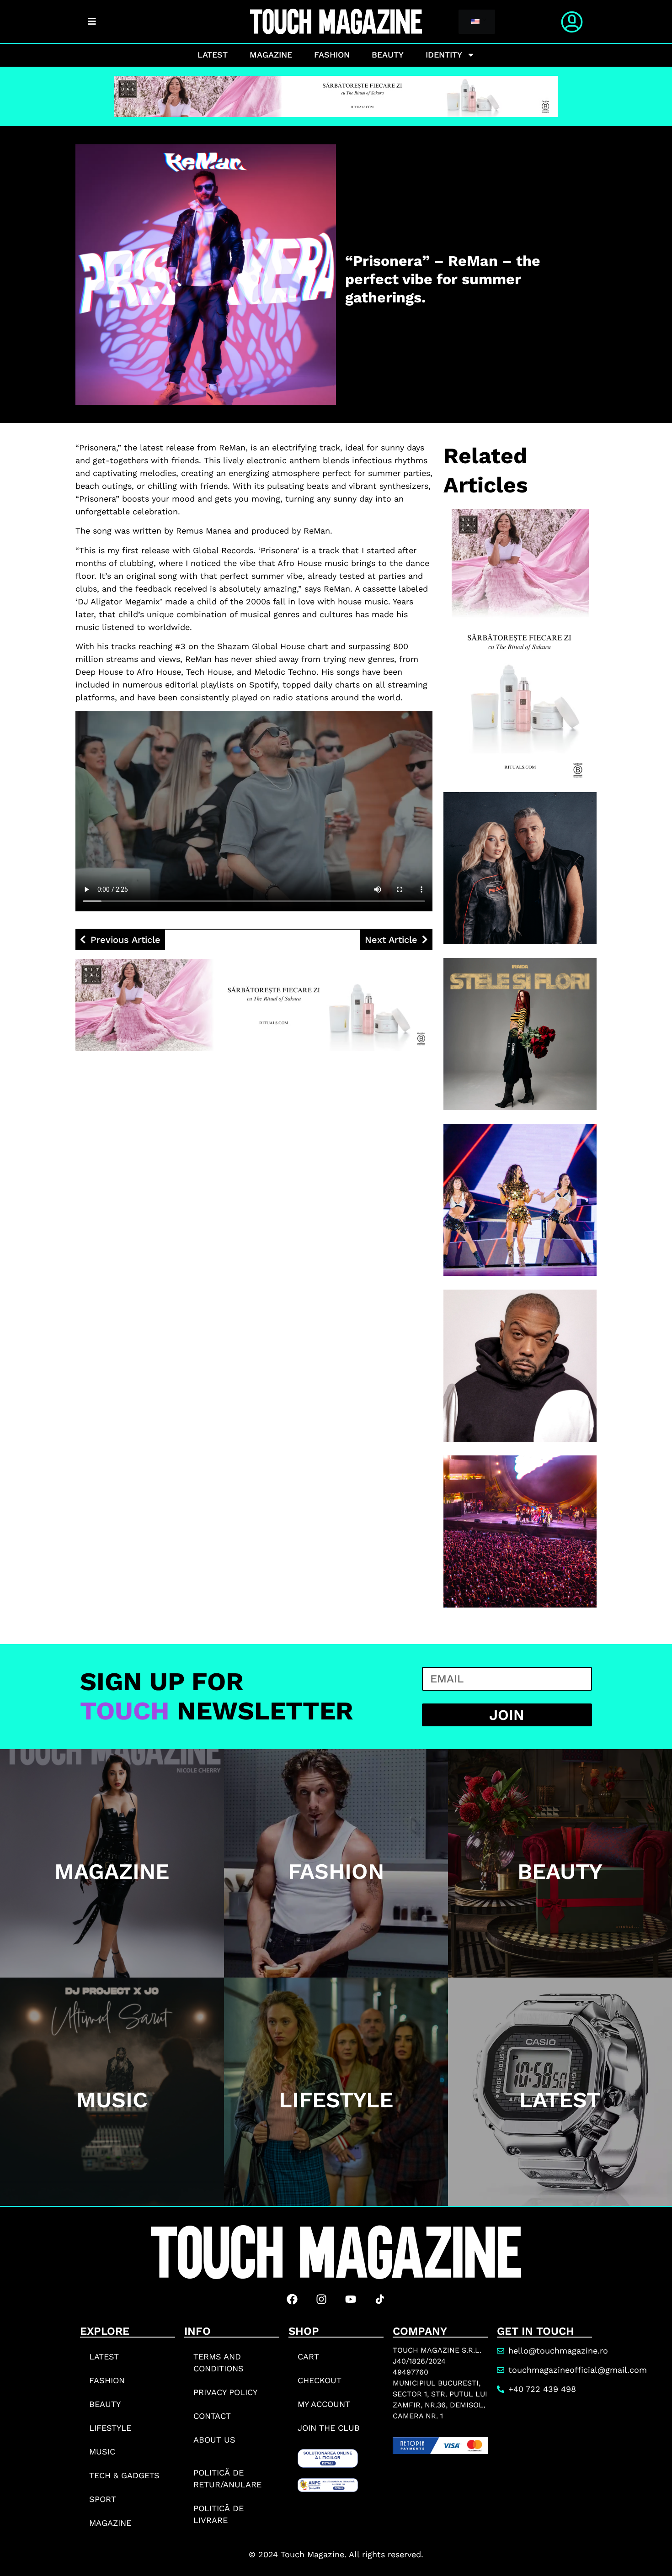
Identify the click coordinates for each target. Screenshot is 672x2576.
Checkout (320, 2380)
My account (324, 2404)
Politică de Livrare (219, 2514)
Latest (213, 55)
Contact (212, 2416)
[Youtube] (351, 2299)
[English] (475, 22)
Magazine (271, 55)
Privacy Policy (225, 2392)
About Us (214, 2440)
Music (102, 2452)
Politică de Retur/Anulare (227, 2478)
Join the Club (329, 2428)
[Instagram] (321, 2299)
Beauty (388, 55)
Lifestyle (110, 2428)
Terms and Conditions (219, 2362)
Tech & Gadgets (124, 2475)
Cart (308, 2356)
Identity (444, 55)
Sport (103, 2499)
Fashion (332, 55)
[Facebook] (292, 2299)
